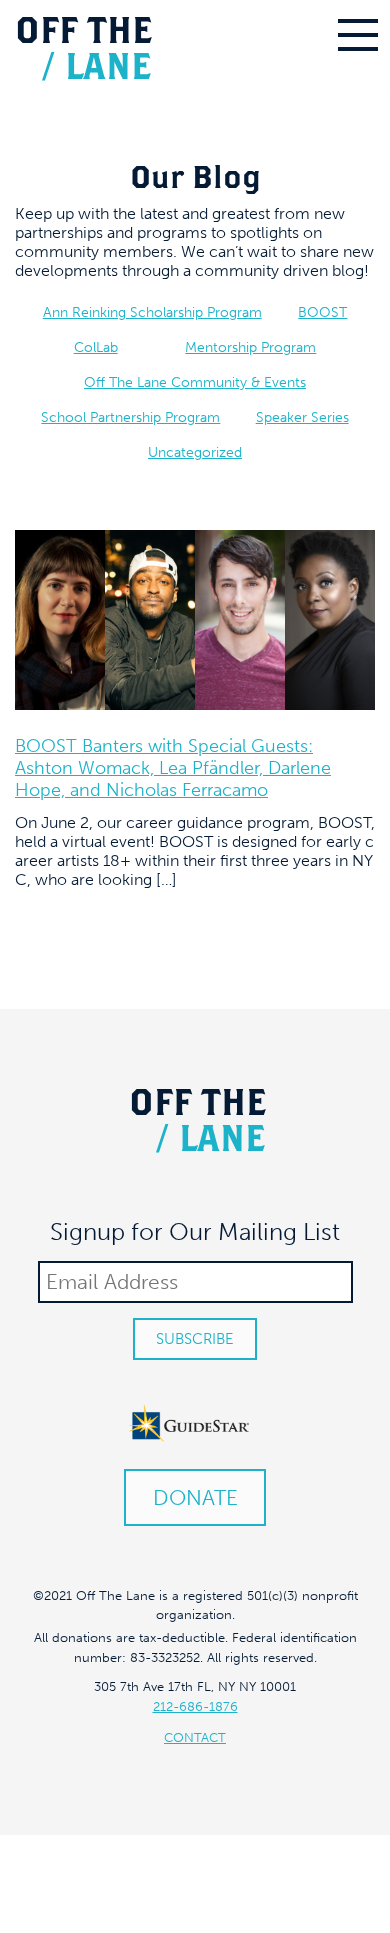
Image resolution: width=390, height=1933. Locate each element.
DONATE (195, 1497)
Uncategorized (195, 452)
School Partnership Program (130, 417)
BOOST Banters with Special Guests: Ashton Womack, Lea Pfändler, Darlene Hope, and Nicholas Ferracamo (173, 768)
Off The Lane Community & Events (195, 382)
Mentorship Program (250, 347)
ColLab (96, 347)
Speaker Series (302, 417)
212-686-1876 (195, 1706)
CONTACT (195, 1737)
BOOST (322, 312)
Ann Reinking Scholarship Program (152, 312)
